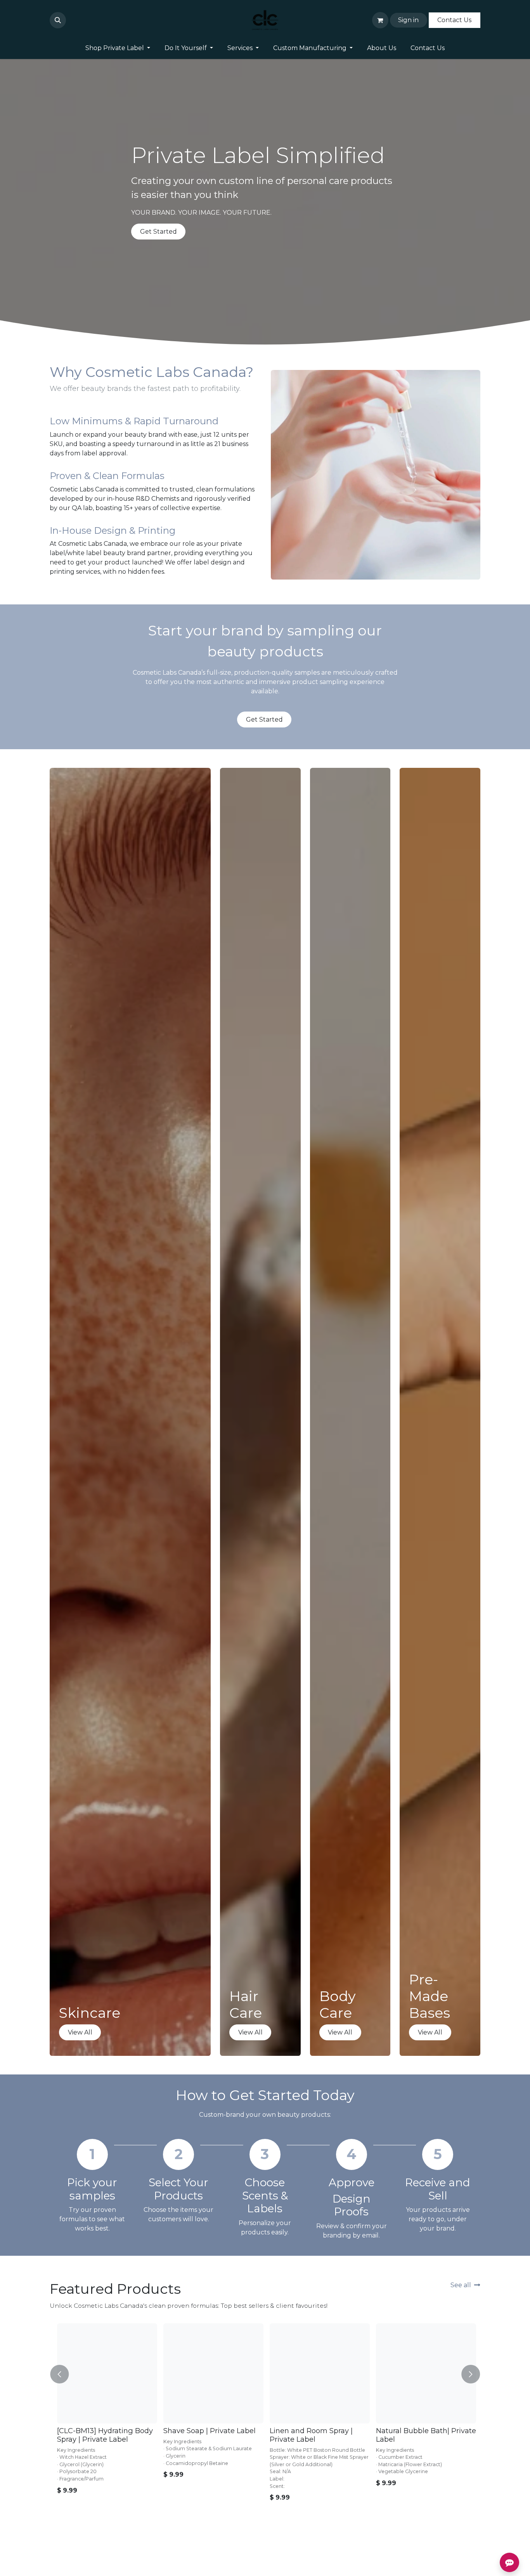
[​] (71, 20)
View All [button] (80, 2032)
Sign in (408, 20)
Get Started (158, 232)
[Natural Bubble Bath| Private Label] (424, 2373)
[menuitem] (118, 48)
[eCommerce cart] (380, 20)
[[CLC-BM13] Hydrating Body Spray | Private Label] (106, 2373)
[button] (58, 20)
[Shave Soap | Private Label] (212, 2373)
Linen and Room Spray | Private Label (310, 2435)
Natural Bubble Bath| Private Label (424, 2435)
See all (461, 2285)
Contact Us (454, 20)
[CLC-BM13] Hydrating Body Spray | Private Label (103, 2435)
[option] (265, 2436)
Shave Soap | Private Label (208, 2431)
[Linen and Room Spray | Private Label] (318, 2373)
